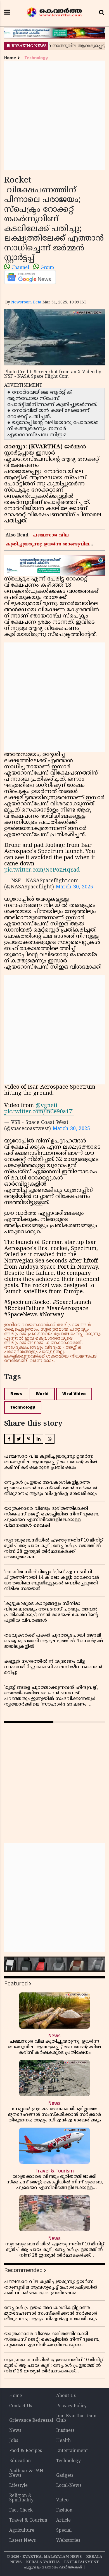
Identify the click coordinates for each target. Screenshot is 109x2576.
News (16, 1394)
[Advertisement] (54, 115)
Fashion (64, 2510)
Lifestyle (18, 2486)
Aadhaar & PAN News (26, 2473)
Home (10, 58)
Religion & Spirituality (21, 2498)
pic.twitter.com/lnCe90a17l (39, 1112)
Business (65, 2431)
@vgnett (47, 1106)
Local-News (69, 2486)
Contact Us (21, 2406)
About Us (66, 2396)
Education (20, 2461)
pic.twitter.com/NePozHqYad (42, 870)
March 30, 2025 (74, 887)
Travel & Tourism (28, 2520)
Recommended (23, 2270)
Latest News (22, 2541)
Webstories (68, 2541)
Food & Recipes (26, 2451)
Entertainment (72, 2451)
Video (62, 2500)
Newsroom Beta (26, 302)
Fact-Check (21, 2510)
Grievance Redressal (31, 2421)
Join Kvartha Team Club (76, 2418)
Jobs (14, 2441)
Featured (16, 1984)
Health (63, 2441)
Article (63, 2520)
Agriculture (22, 2531)
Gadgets (65, 2476)
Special (64, 2531)
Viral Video (74, 1394)
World (42, 1394)
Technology (36, 58)
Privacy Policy (71, 2406)
